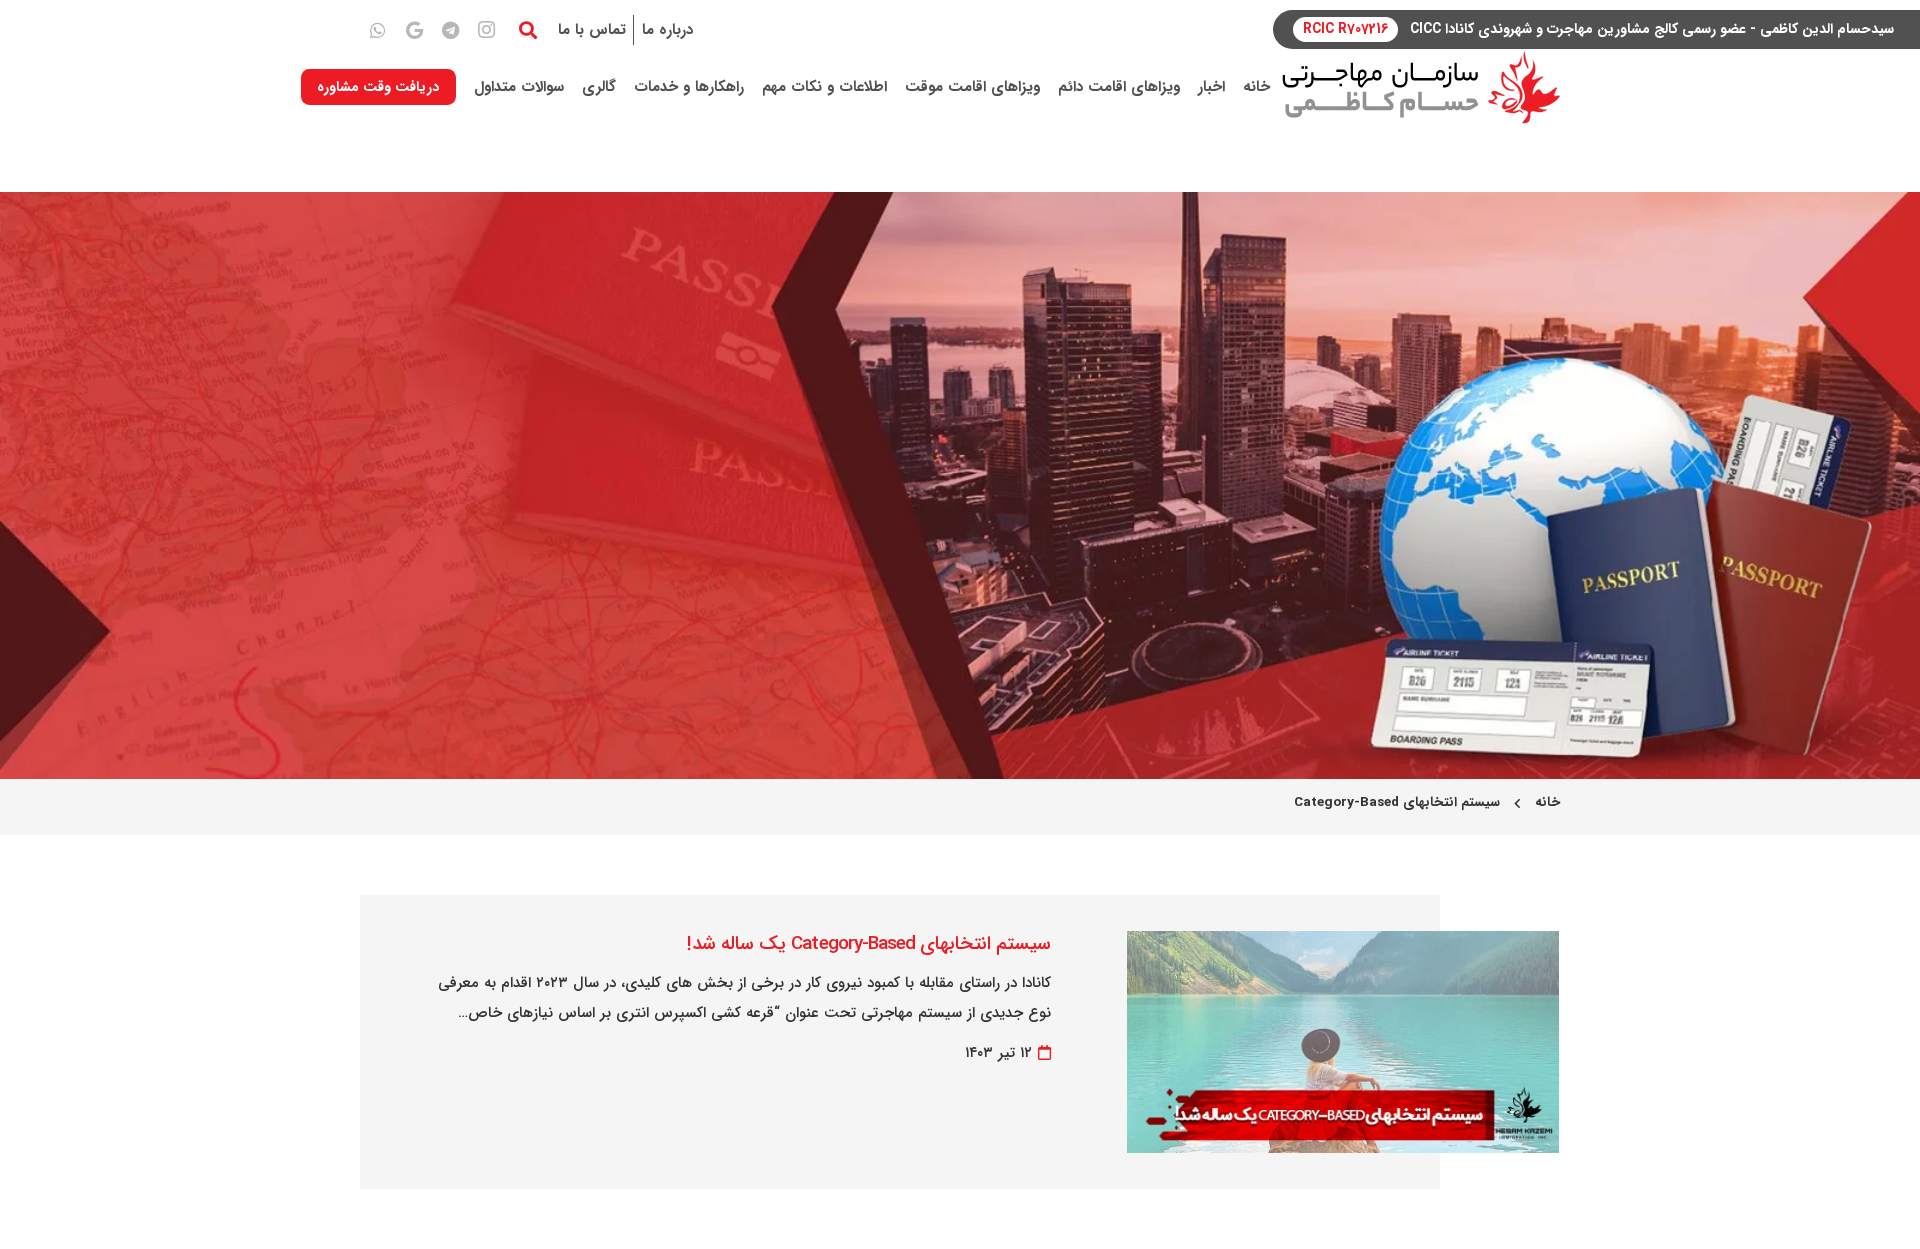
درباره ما (667, 30)
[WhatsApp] (378, 30)
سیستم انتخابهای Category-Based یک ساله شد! (869, 944)
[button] (528, 30)
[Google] (414, 30)
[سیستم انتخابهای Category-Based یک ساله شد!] (1343, 946)
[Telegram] (450, 30)
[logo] (1421, 87)
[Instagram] (486, 30)
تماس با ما (592, 30)
